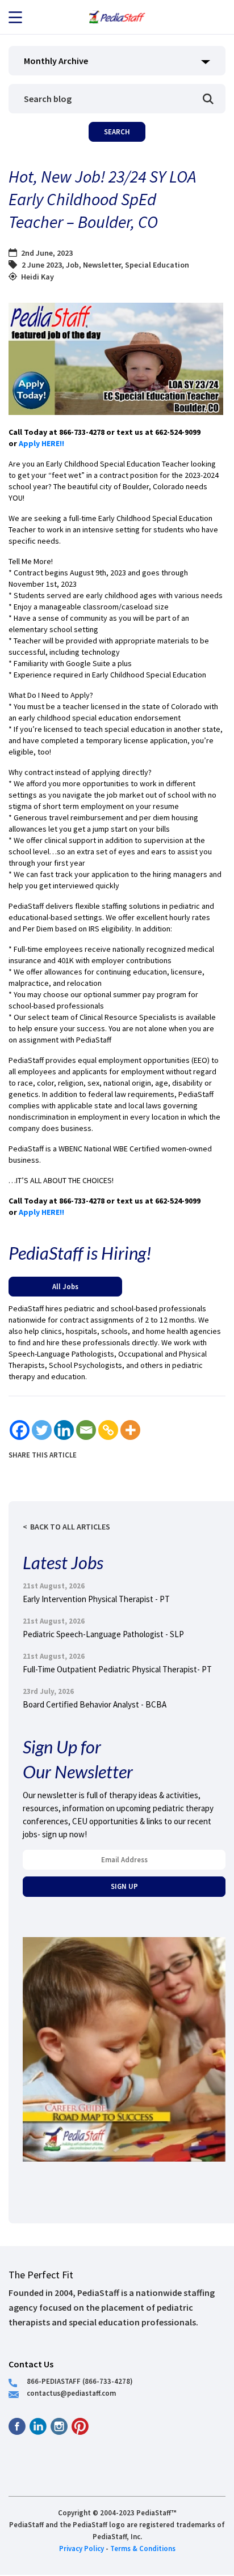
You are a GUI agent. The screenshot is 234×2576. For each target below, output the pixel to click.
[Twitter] (42, 1430)
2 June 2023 (42, 265)
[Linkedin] (64, 1430)
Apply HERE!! (42, 443)
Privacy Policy (82, 2548)
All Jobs (65, 1286)
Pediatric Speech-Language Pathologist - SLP (103, 1634)
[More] (130, 1430)
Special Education (157, 265)
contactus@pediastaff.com (71, 2393)
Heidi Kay (37, 277)
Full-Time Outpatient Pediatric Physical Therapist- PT (117, 1669)
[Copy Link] (108, 1430)
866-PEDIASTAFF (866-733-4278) (80, 2381)
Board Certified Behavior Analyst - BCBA (95, 1704)
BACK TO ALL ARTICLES (70, 1527)
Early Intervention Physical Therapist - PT (96, 1599)
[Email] (86, 1430)
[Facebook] (20, 1430)
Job (72, 265)
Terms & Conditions (143, 2548)
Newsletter (102, 265)
